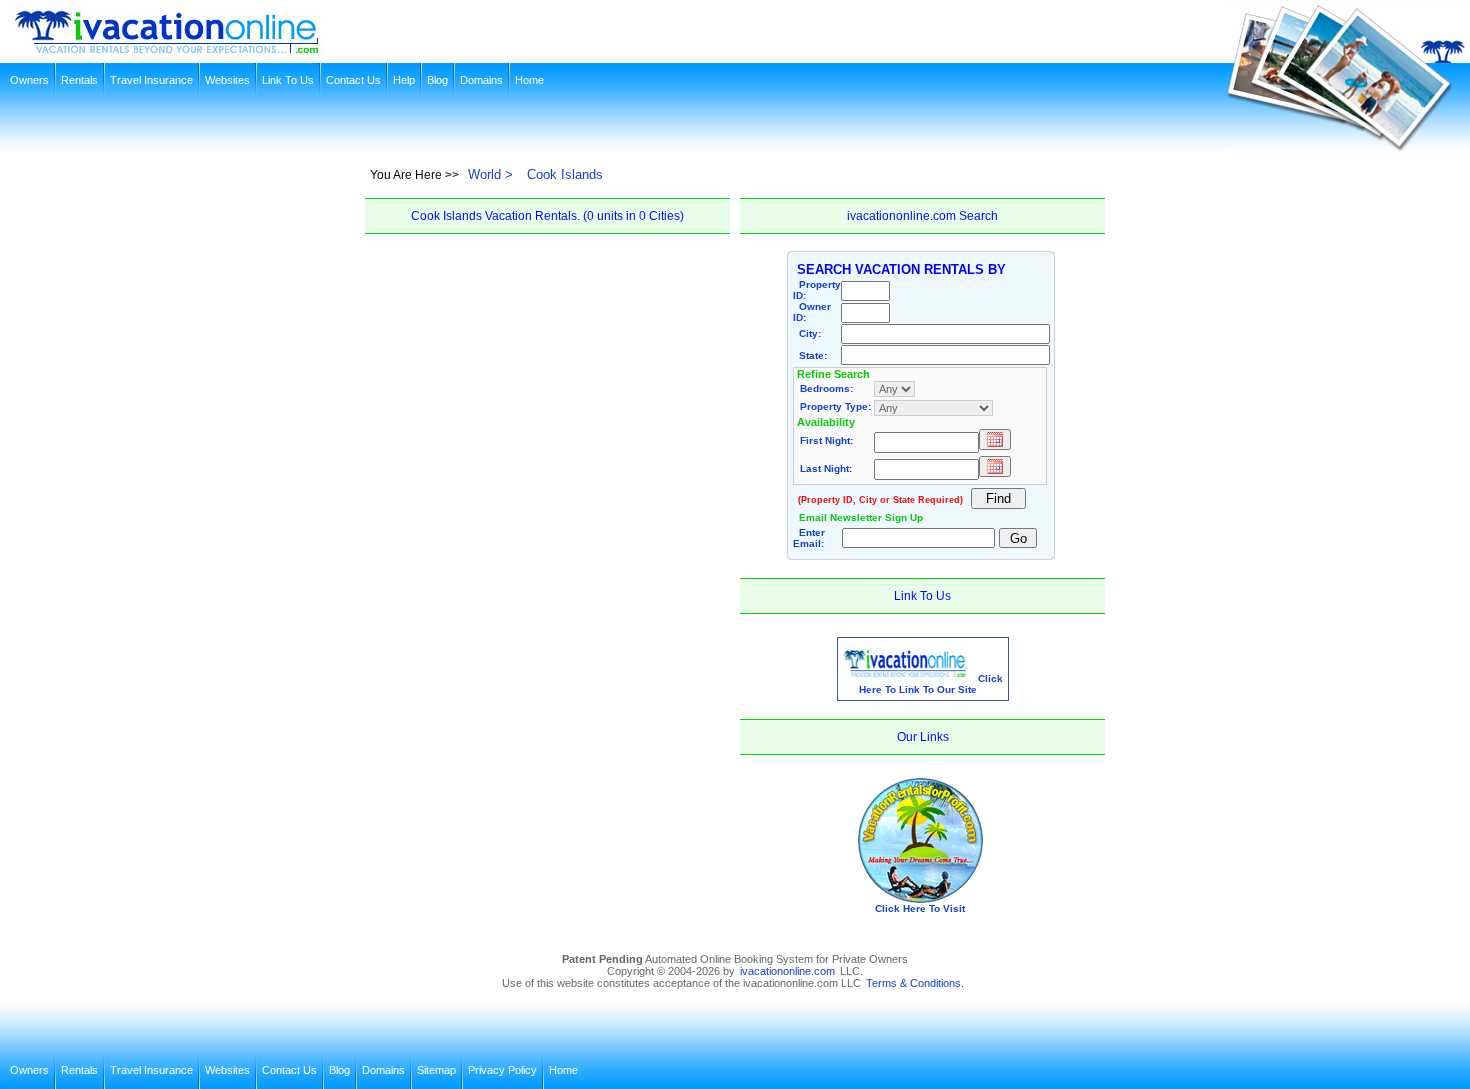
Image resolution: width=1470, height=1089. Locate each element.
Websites (227, 80)
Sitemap (436, 1070)
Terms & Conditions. (915, 983)
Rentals (79, 80)
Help (404, 80)
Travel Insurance (151, 80)
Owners (29, 80)
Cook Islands (565, 174)
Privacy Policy (502, 1070)
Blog (437, 80)
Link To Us (288, 80)
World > (490, 174)
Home (529, 80)
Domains (481, 80)
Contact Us (353, 80)
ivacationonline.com (787, 971)
